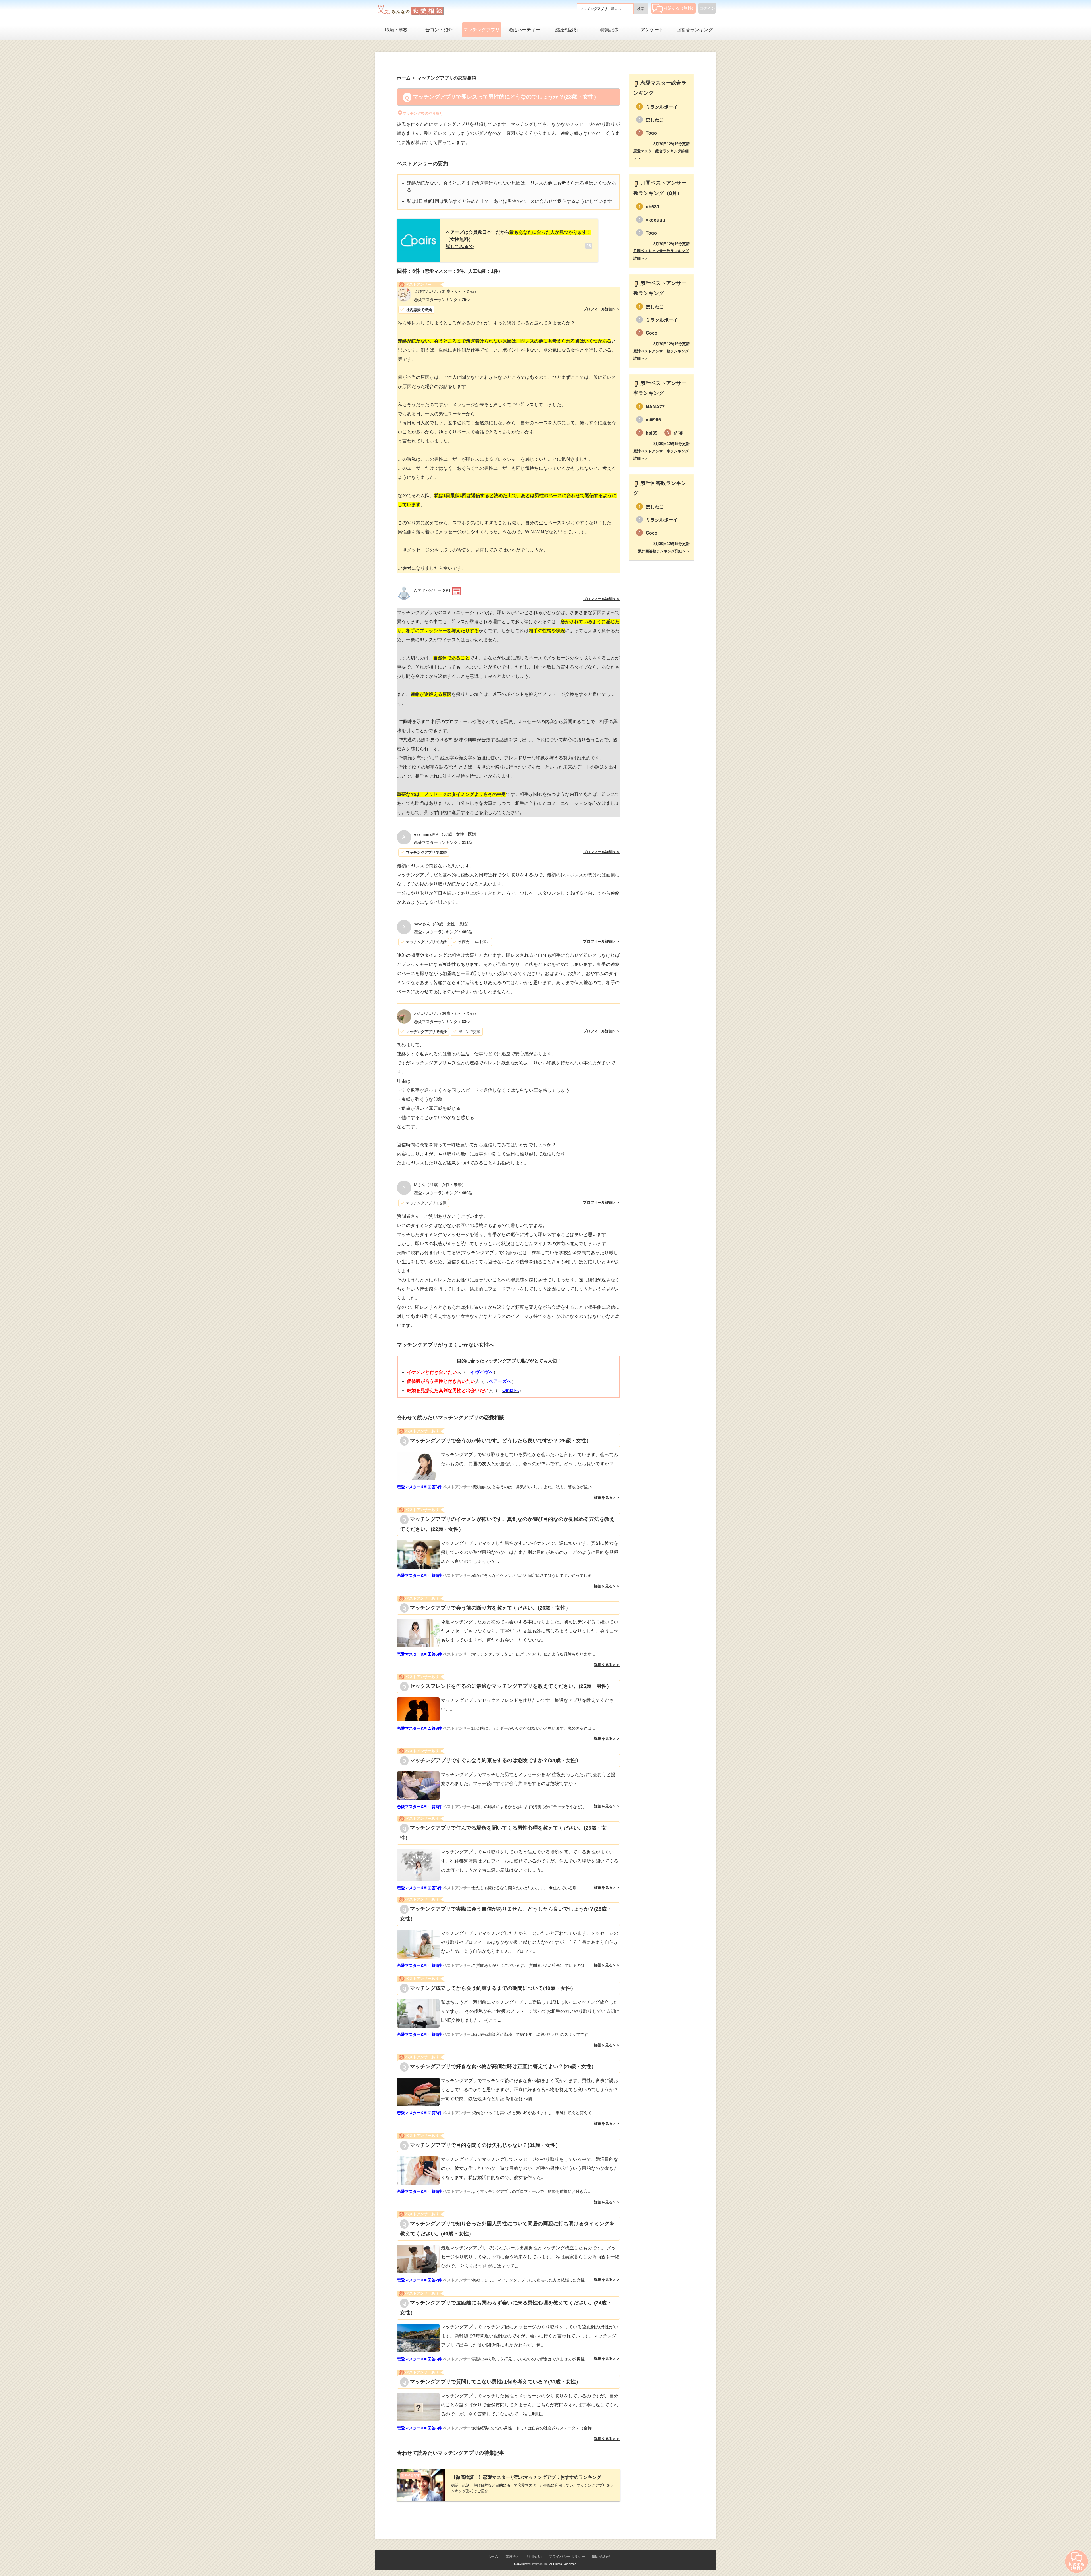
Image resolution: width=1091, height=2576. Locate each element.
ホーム (493, 2557)
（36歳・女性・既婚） (446, 1013)
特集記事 (609, 30)
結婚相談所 (567, 30)
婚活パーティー (524, 30)
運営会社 (513, 2557)
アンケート (652, 30)
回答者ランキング (695, 30)
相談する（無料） (680, 8)
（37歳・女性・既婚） (447, 834)
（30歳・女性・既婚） (442, 924)
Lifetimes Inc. (540, 2564)
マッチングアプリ (482, 30)
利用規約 (534, 2557)
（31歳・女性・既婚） (446, 291)
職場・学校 (396, 30)
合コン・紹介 (439, 30)
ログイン (707, 8)
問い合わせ (601, 2557)
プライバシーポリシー (567, 2557)
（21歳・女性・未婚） (440, 1185)
